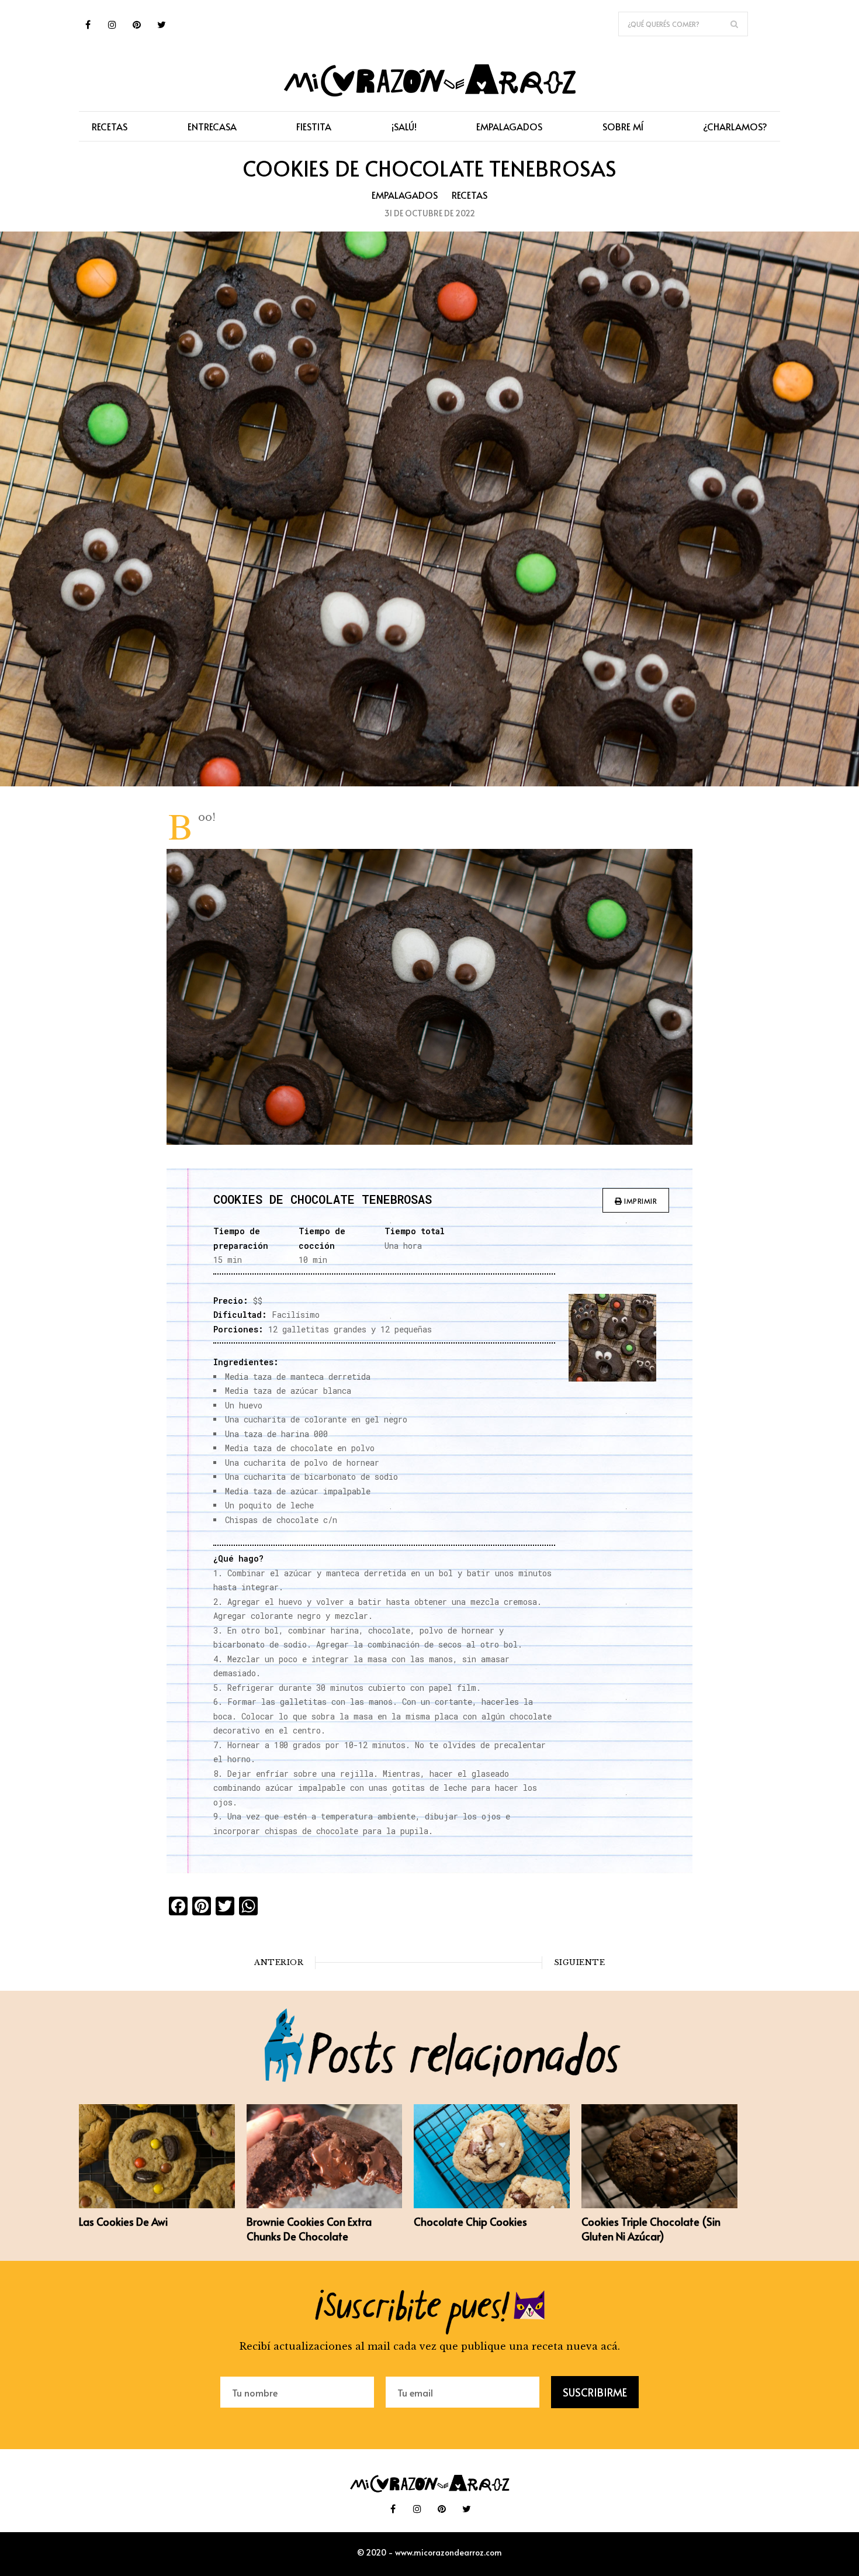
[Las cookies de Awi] (157, 2205)
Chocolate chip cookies (470, 2221)
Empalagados (405, 195)
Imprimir (640, 1201)
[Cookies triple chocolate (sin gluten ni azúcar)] (659, 2205)
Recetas (470, 195)
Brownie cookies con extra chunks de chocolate (309, 2229)
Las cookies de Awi (123, 2221)
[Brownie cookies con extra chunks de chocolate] (325, 2205)
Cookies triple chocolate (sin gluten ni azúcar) (651, 2229)
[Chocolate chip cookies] (492, 2205)
